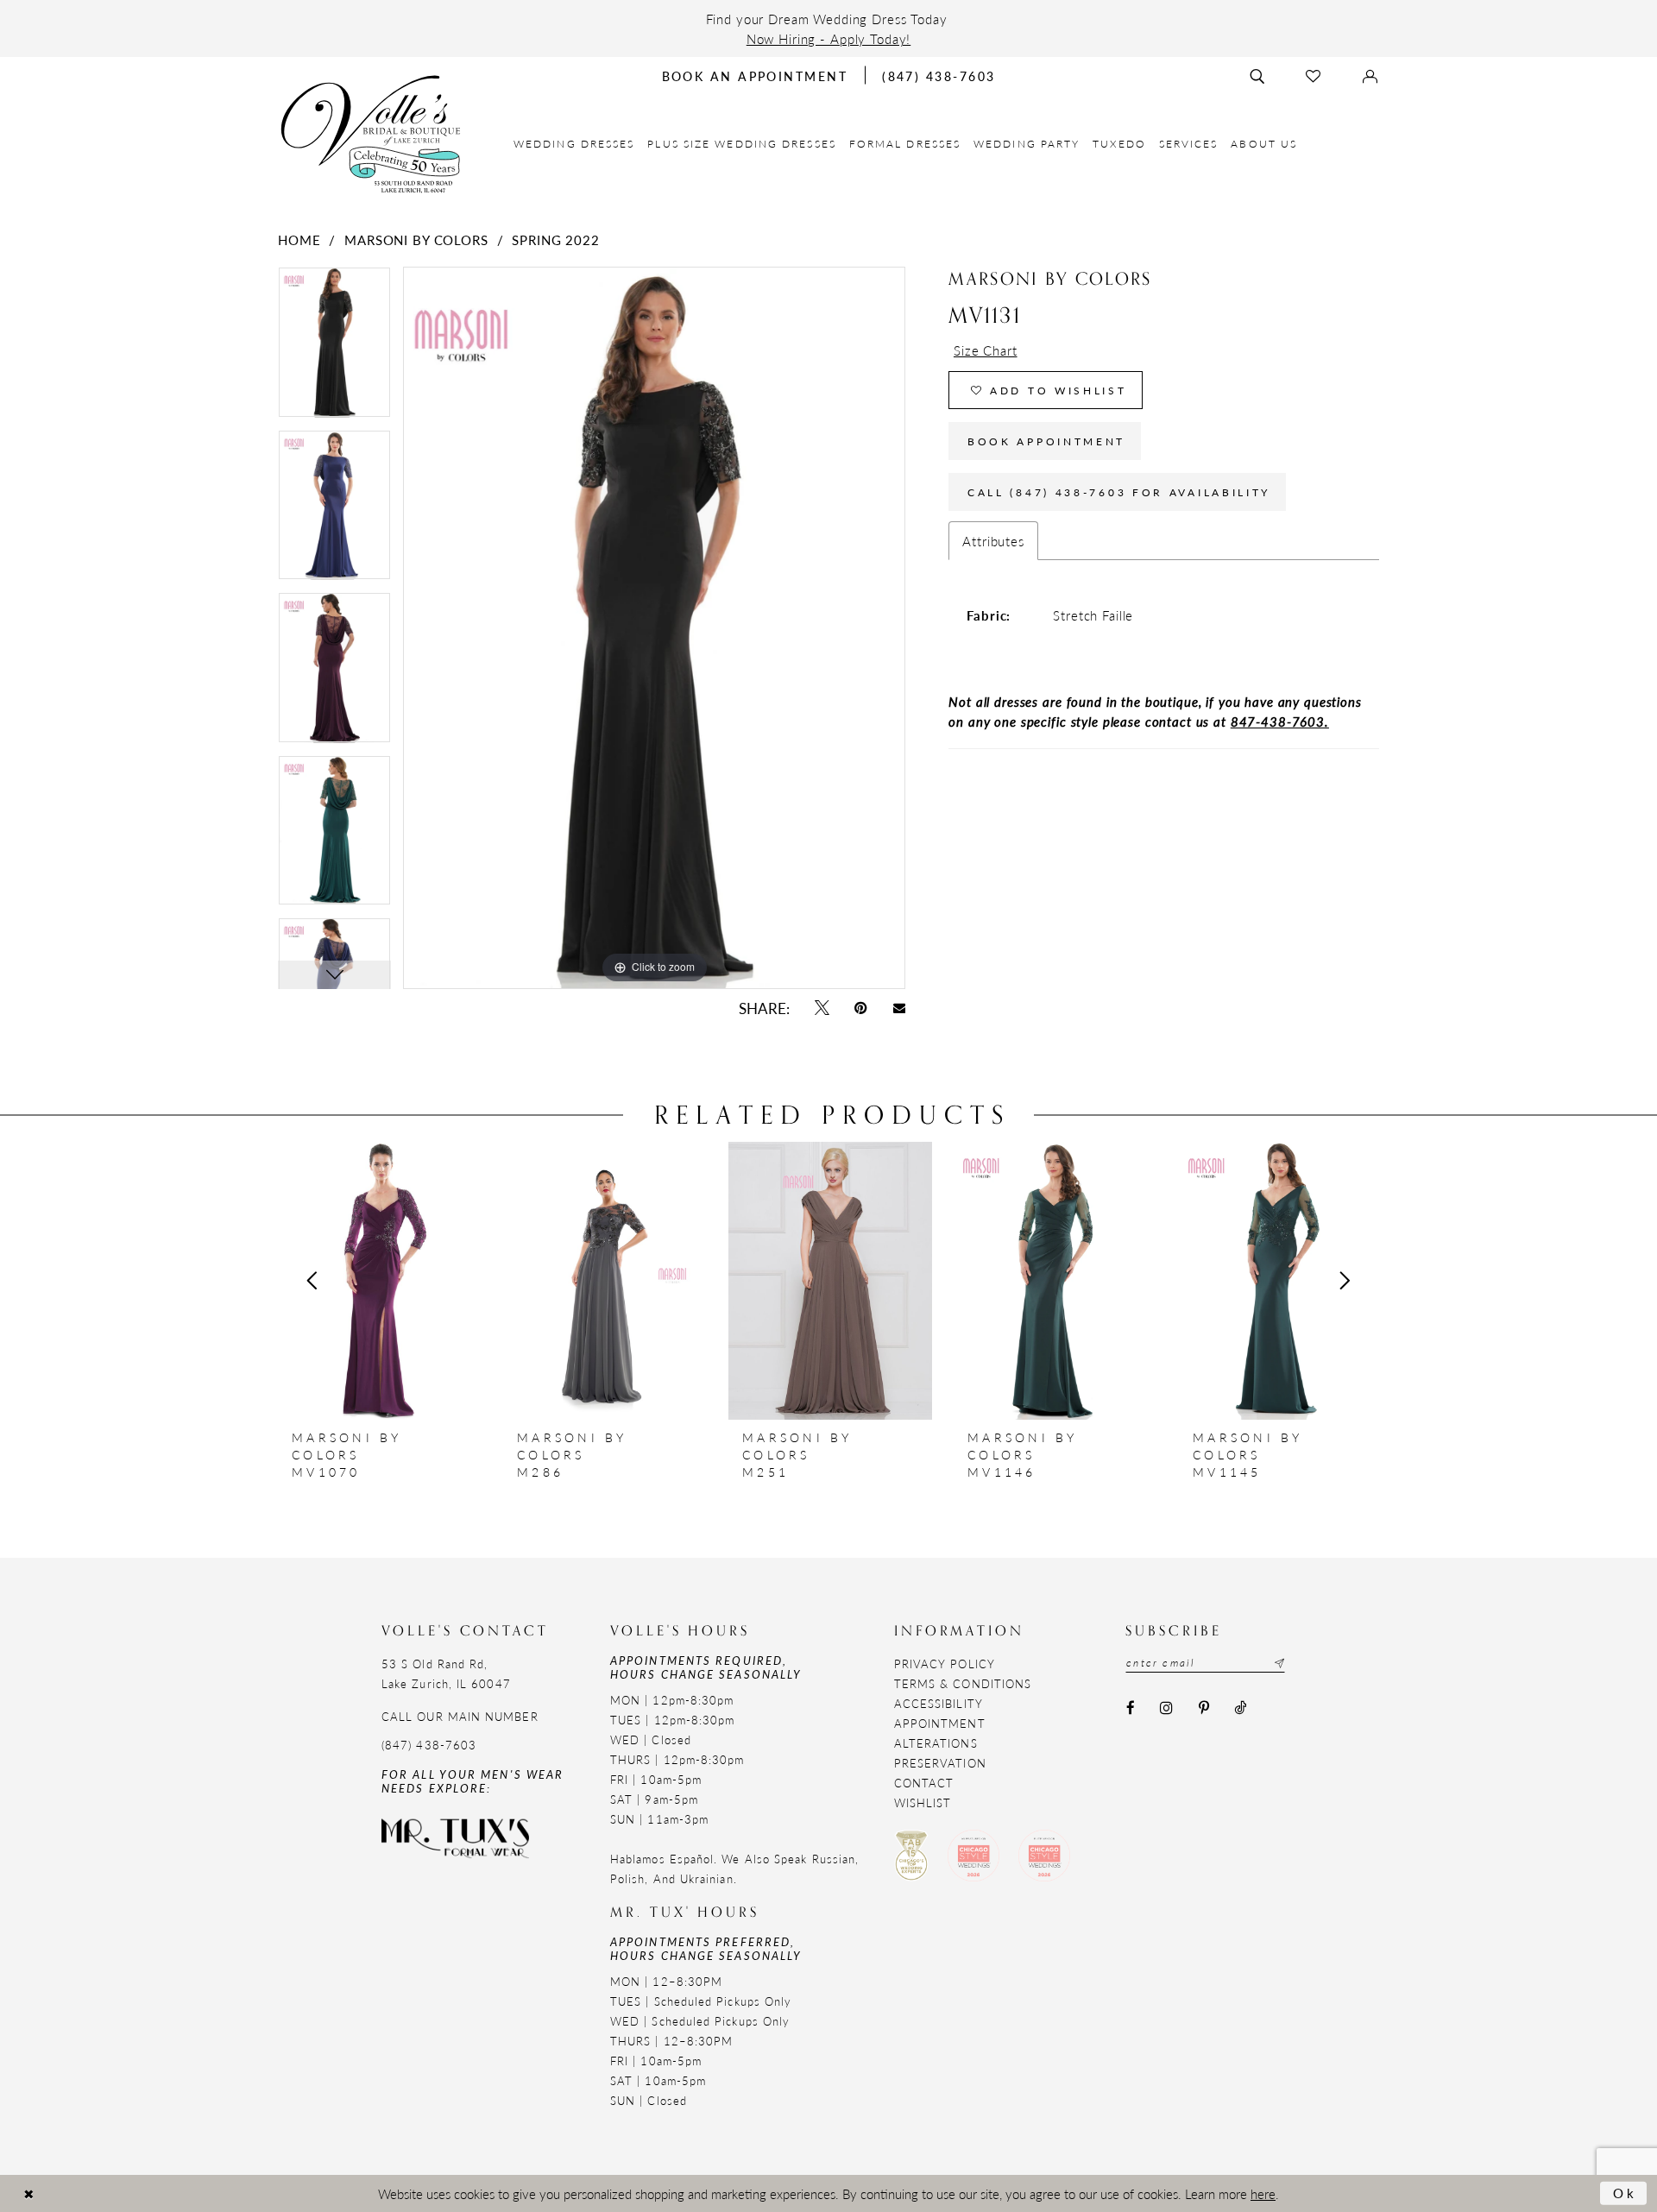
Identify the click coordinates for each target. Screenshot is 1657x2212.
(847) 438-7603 (429, 1745)
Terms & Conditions (963, 1683)
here (1263, 2193)
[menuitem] (574, 144)
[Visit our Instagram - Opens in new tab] (1167, 1708)
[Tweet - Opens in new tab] (822, 1008)
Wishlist (923, 1802)
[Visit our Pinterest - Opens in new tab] (1203, 1708)
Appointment (940, 1723)
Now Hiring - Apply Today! (829, 38)
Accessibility (939, 1703)
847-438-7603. (1280, 721)
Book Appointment (1046, 441)
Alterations (936, 1743)
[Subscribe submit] (1277, 1663)
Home (299, 239)
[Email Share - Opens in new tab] (899, 1008)
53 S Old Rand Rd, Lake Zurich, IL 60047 (446, 1673)
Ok (1625, 2193)
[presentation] (380, 1281)
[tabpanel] (334, 348)
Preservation (940, 1763)
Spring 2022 (555, 239)
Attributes (993, 541)
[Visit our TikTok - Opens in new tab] (1240, 1708)
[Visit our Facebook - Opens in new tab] (1130, 1708)
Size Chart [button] (986, 350)
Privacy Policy (945, 1664)
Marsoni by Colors (416, 239)
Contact (924, 1783)
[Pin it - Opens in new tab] (861, 1008)
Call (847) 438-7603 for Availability (1119, 492)
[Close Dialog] (28, 2193)
